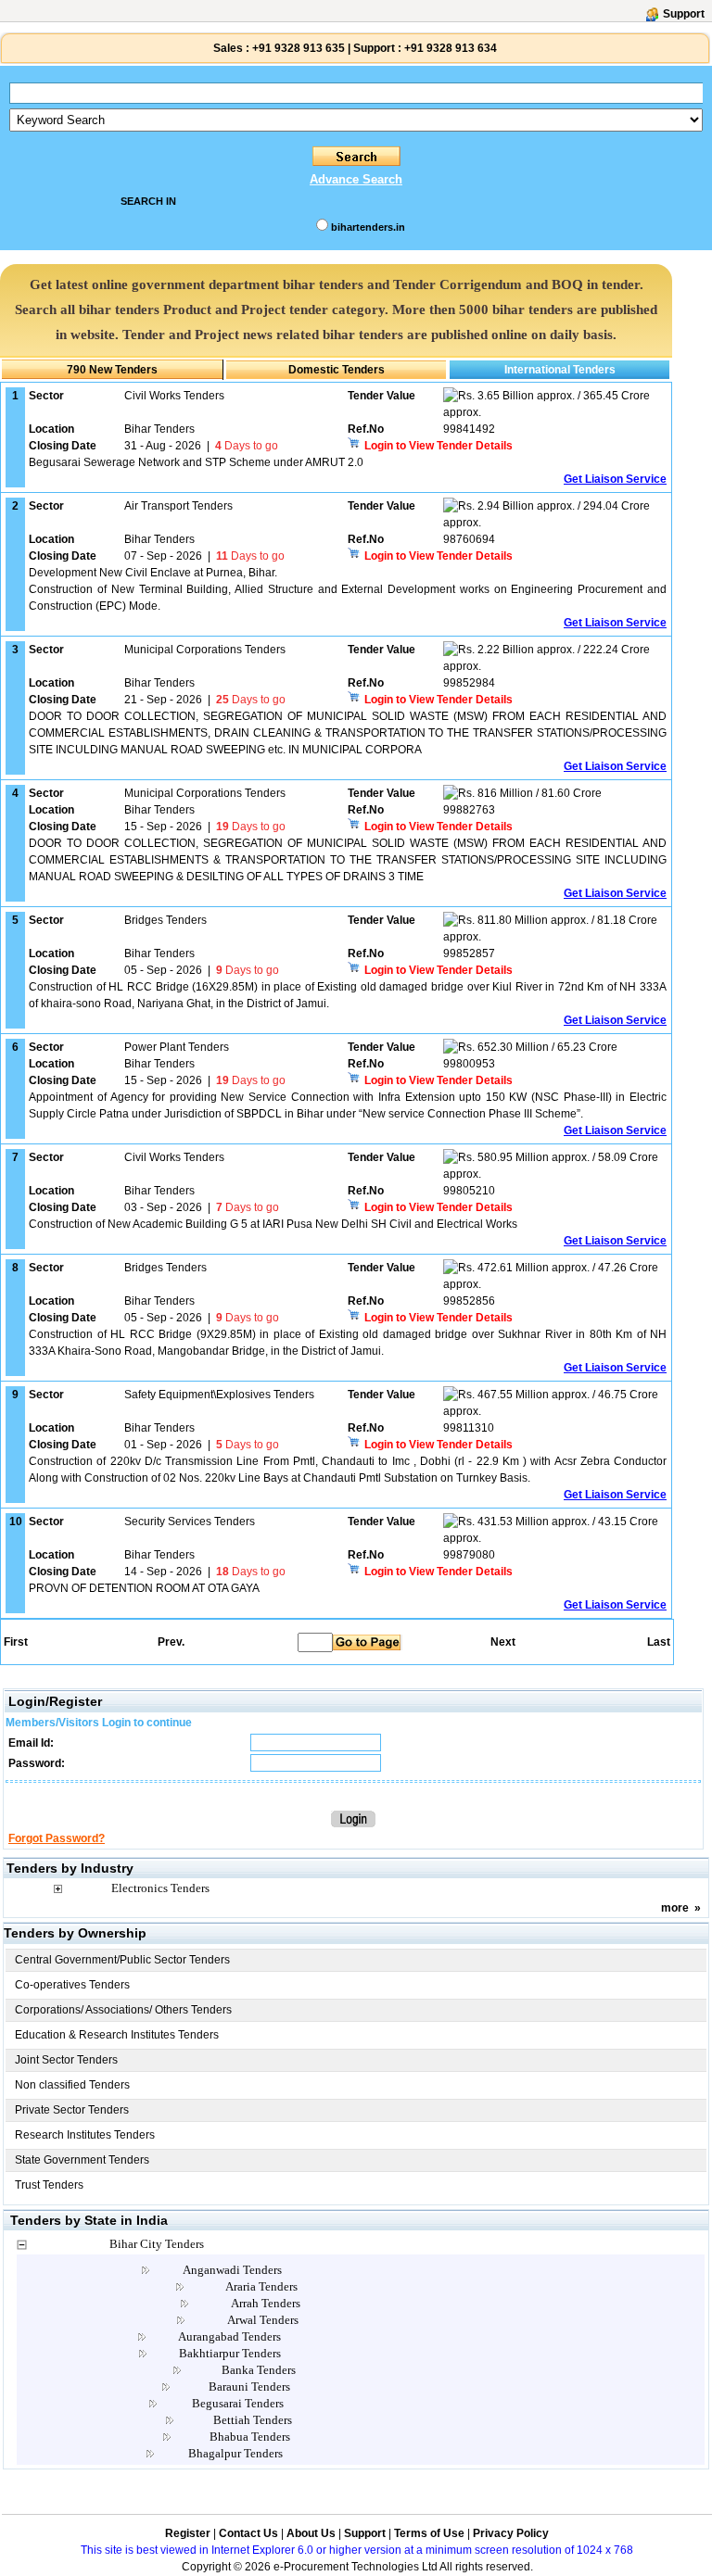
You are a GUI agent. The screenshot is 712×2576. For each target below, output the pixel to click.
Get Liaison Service (615, 479)
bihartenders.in (368, 227)
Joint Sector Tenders (66, 2060)
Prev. (171, 1642)
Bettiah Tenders (253, 2420)
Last (659, 1642)
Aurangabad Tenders (229, 2336)
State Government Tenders (82, 2160)
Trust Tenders (49, 2185)
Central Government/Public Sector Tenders (122, 1960)
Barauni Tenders (249, 2387)
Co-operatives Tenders (72, 1985)
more (675, 1908)
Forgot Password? (57, 1838)
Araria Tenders (261, 2286)
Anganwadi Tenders (232, 2270)
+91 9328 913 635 (297, 48)
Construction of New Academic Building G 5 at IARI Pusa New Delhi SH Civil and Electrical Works (273, 1224)
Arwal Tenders (263, 2320)
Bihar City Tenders (157, 2244)
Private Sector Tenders (72, 2110)
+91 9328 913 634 (451, 48)
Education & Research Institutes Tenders (117, 2035)
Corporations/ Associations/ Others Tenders (123, 2010)
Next (503, 1642)
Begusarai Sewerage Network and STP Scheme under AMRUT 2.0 (196, 462)
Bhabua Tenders (250, 2437)
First (15, 1642)
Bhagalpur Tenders (235, 2453)
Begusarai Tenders (238, 2403)
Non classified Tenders (72, 2085)
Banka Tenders (259, 2370)
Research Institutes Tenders (85, 2135)
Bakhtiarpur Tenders (230, 2353)
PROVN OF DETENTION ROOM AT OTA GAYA (144, 1588)
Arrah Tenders (266, 2303)
